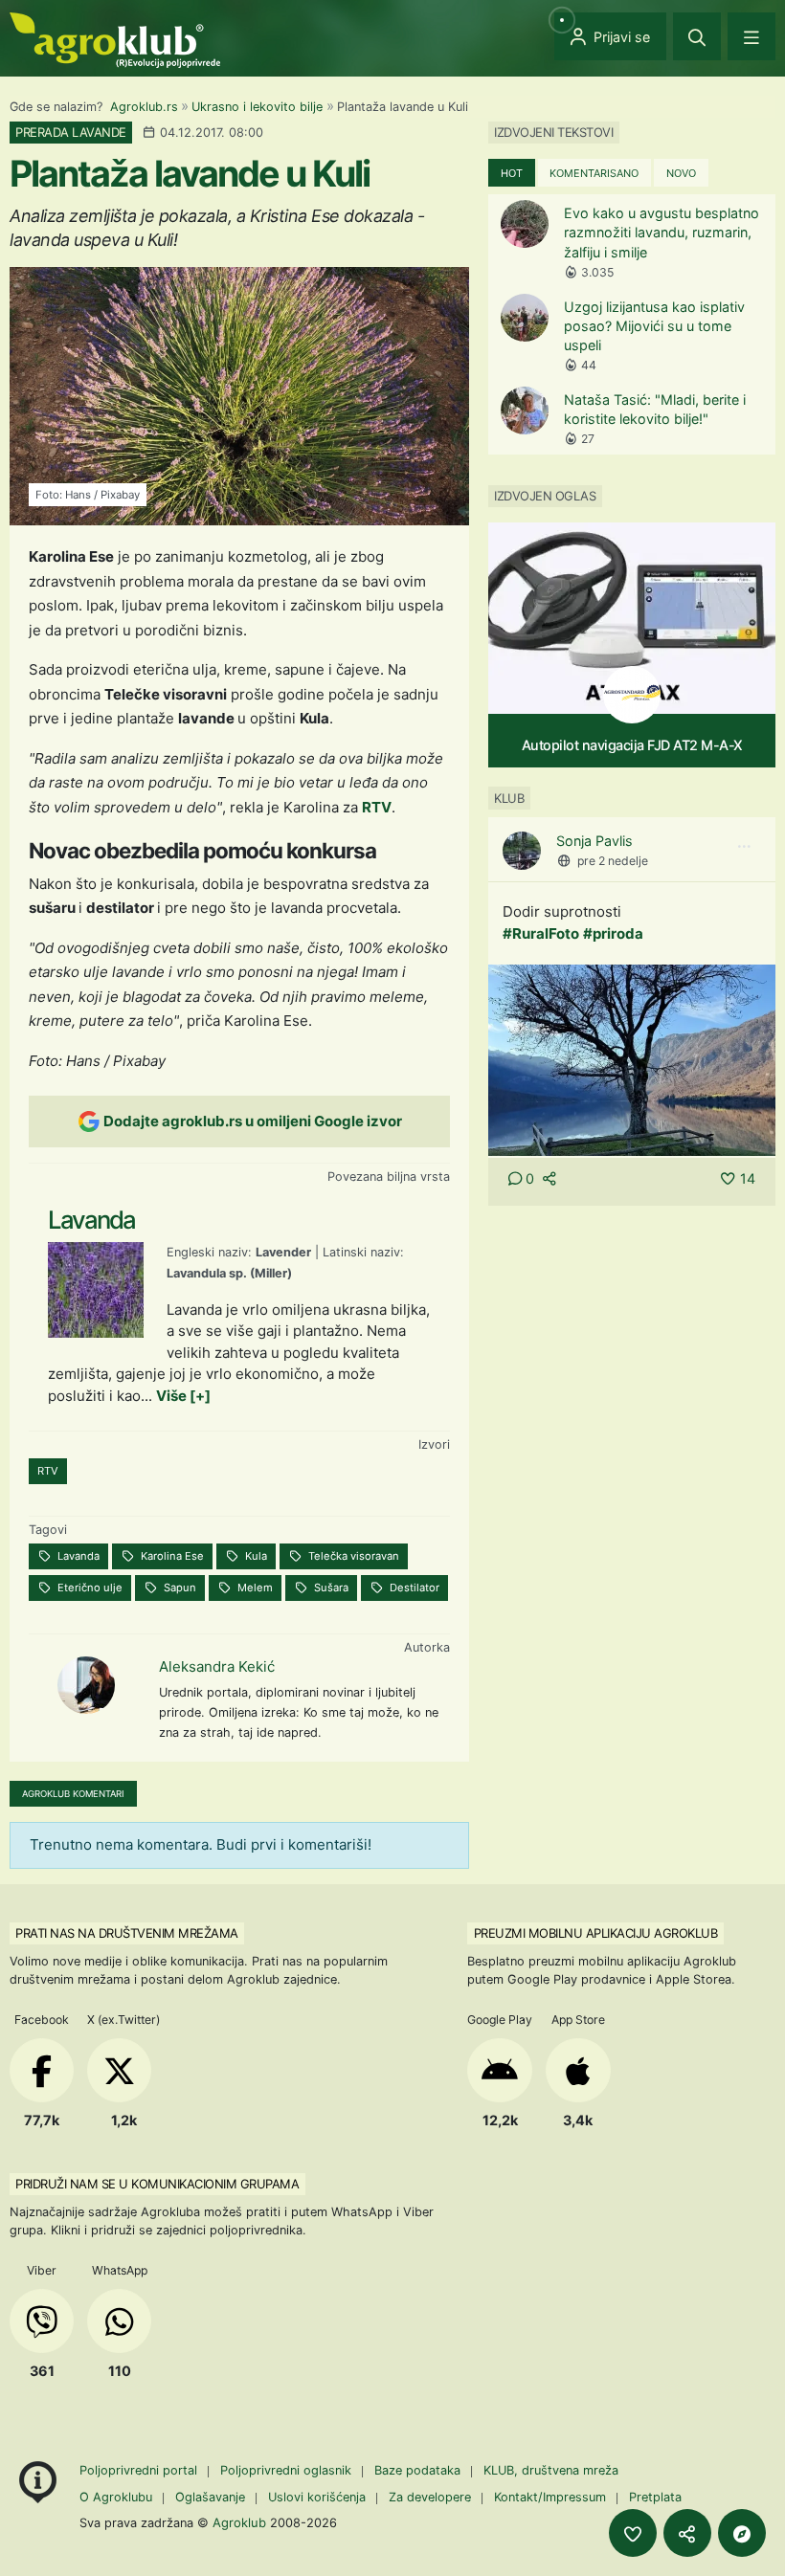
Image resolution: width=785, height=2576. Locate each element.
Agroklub (239, 2522)
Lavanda (77, 1556)
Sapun (179, 1588)
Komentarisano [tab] (594, 173)
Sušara (330, 1588)
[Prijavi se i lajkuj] (633, 2533)
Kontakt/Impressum (550, 2497)
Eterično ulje (89, 1588)
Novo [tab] (681, 173)
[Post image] (632, 1059)
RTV (377, 807)
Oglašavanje (210, 2497)
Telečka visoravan (352, 1556)
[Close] (697, 36)
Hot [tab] (512, 173)
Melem (254, 1588)
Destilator (413, 1588)
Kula (255, 1556)
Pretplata (655, 2497)
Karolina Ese (171, 1556)
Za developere (430, 2497)
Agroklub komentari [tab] (73, 1794)
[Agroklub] (115, 39)
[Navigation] (751, 36)
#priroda (613, 933)
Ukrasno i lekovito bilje (257, 107)
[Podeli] (687, 2533)
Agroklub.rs (144, 107)
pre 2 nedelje (613, 861)
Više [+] (183, 1396)
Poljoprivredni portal (140, 2470)
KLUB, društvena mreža (551, 2470)
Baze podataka (419, 2470)
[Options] (744, 847)
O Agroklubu (116, 2497)
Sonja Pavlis (594, 841)
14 (748, 1178)
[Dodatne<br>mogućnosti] (742, 2533)
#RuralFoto (541, 933)
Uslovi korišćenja (317, 2497)
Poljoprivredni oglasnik (288, 2470)
